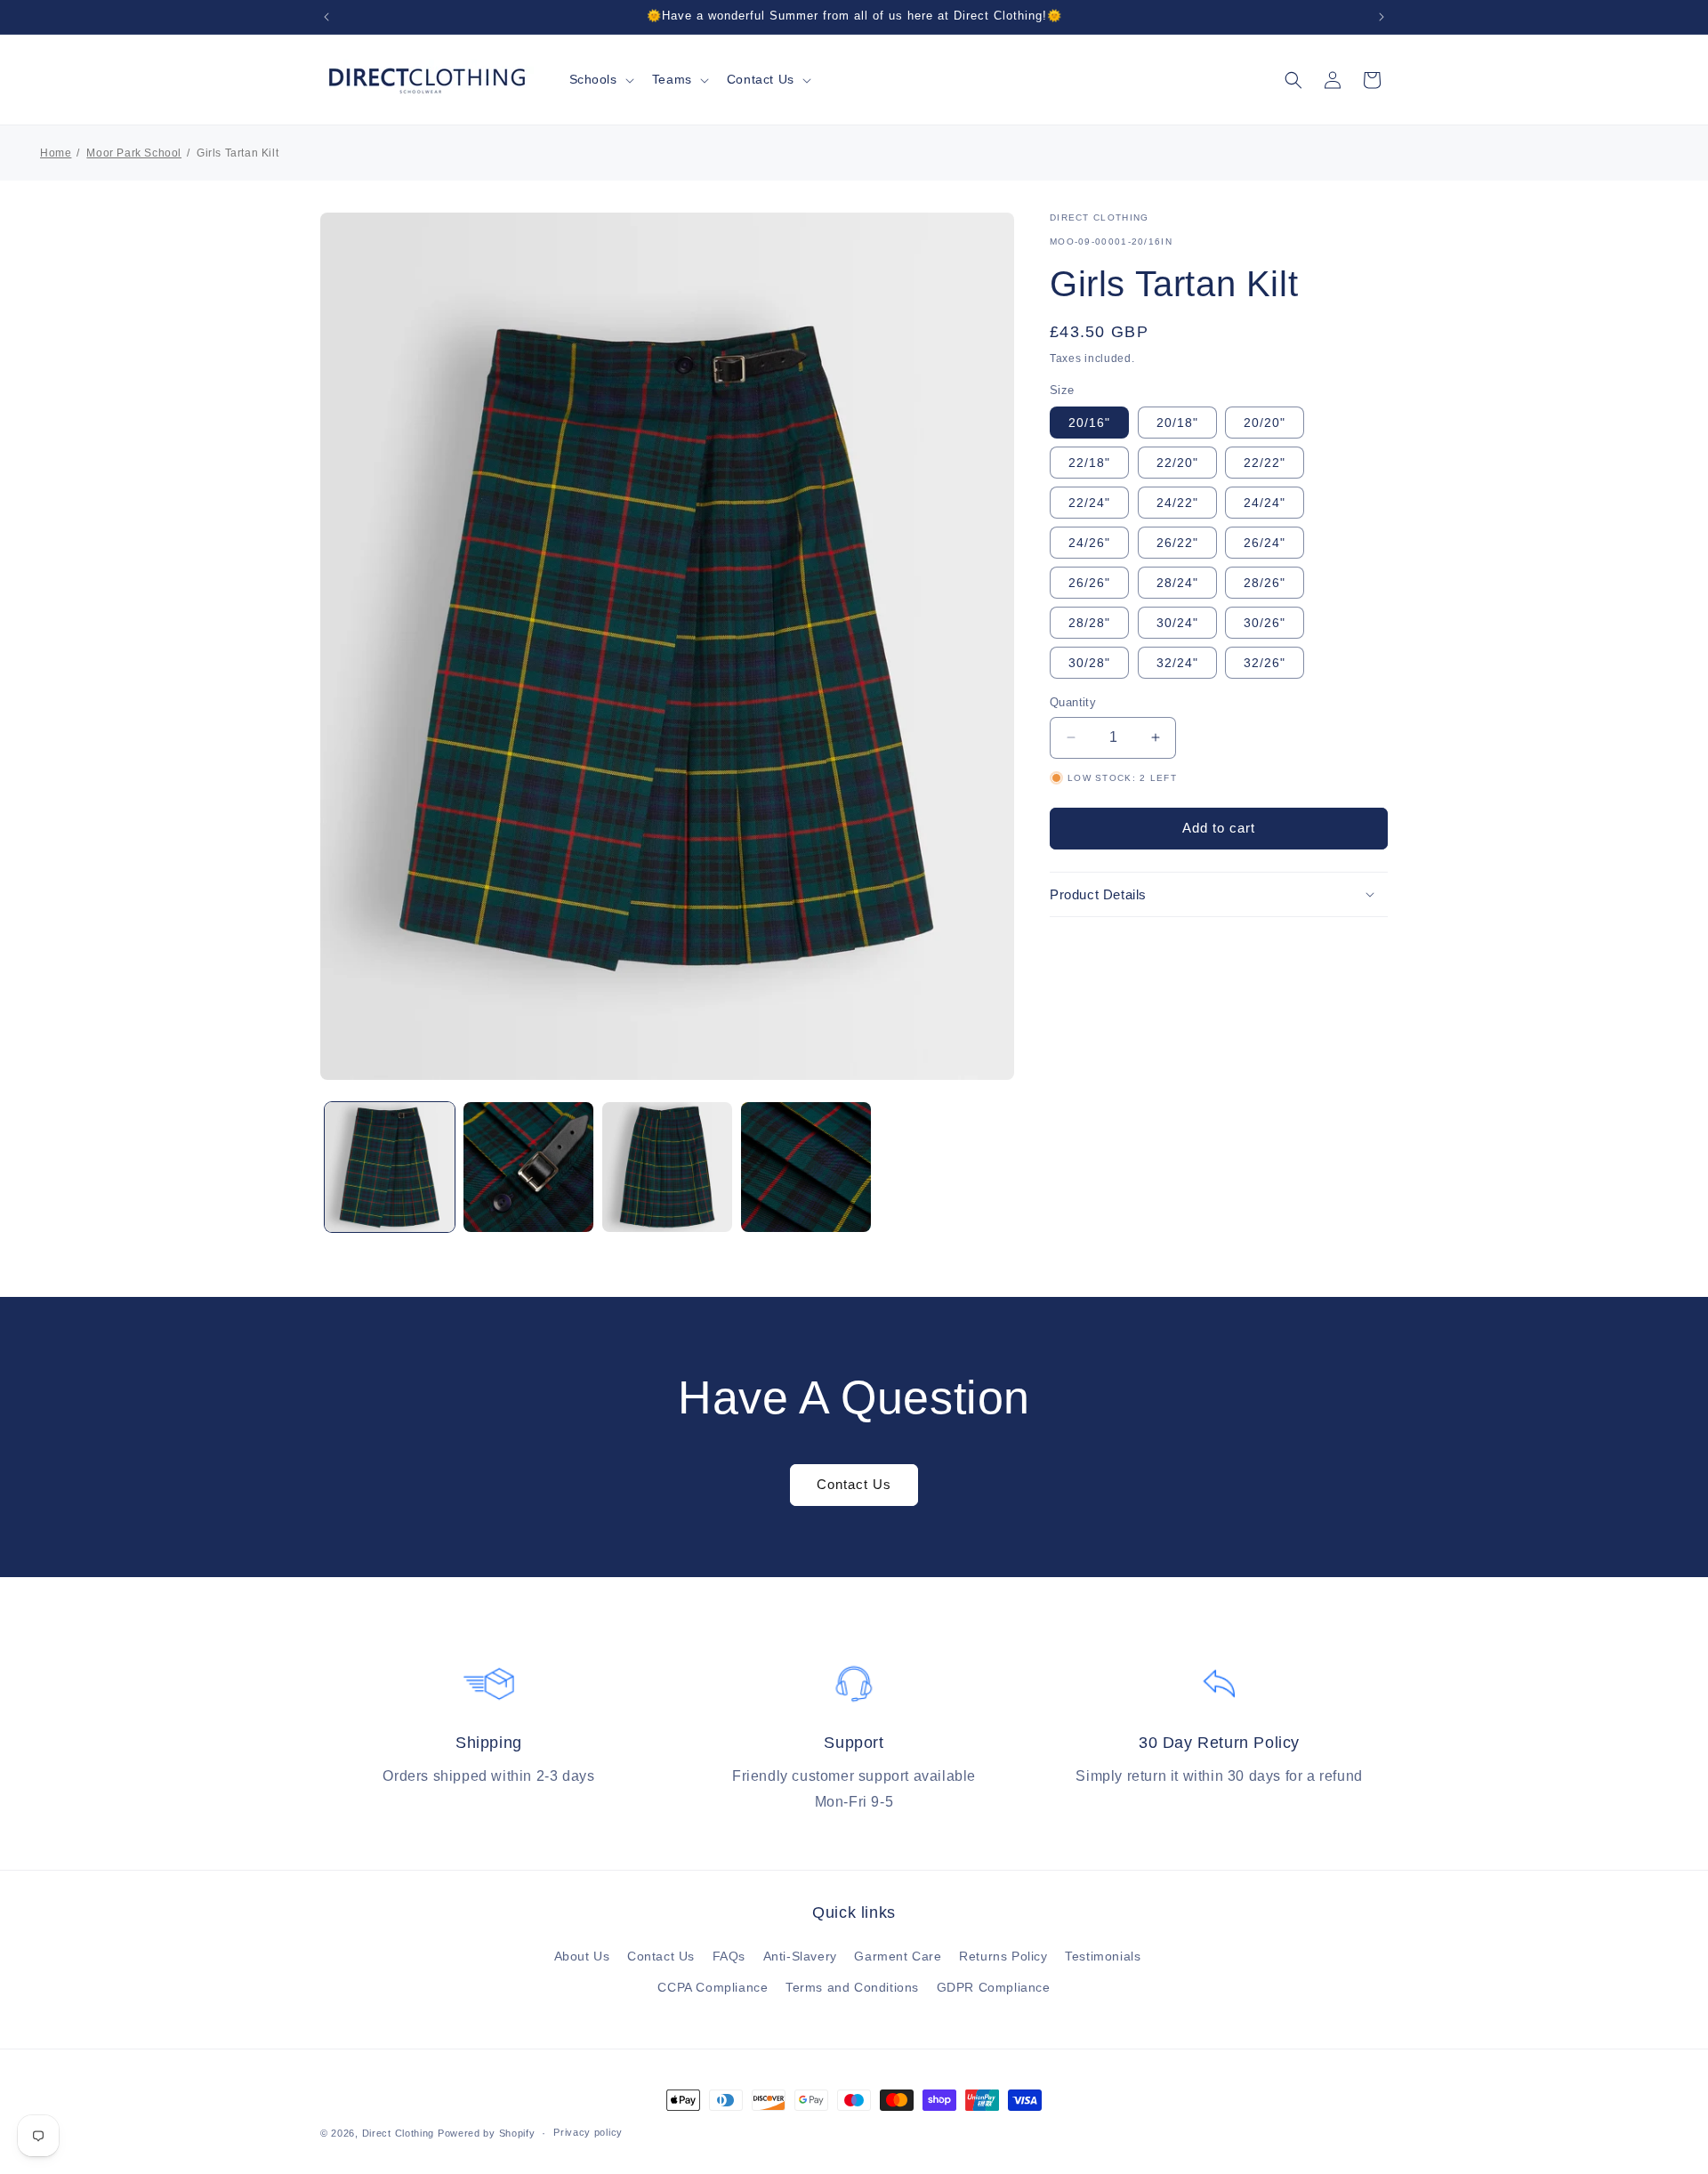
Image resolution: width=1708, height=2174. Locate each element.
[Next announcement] (1382, 17)
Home (56, 153)
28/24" (1177, 583)
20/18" (1177, 423)
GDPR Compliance (994, 1987)
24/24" (1265, 503)
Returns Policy (1003, 1956)
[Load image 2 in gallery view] (528, 1167)
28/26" (1265, 583)
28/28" (1089, 623)
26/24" (1265, 543)
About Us (582, 1956)
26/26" (1089, 583)
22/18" (1089, 463)
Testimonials (1103, 1956)
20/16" (1089, 423)
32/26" (1265, 663)
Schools (593, 79)
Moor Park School (134, 153)
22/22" (1265, 463)
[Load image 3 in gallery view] (667, 1167)
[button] (600, 79)
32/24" (1177, 663)
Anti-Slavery (800, 1956)
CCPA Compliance (713, 1987)
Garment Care (898, 1956)
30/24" (1177, 623)
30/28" (1089, 663)
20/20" (1265, 423)
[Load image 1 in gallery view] (390, 1167)
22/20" (1177, 463)
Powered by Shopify (487, 2133)
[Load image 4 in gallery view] (806, 1167)
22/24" (1089, 503)
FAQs (729, 1956)
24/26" (1089, 543)
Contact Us (761, 79)
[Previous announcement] (326, 17)
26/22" (1177, 543)
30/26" (1265, 623)
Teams (672, 79)
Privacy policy (588, 2132)
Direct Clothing (399, 2133)
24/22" (1177, 503)
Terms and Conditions (852, 1987)
